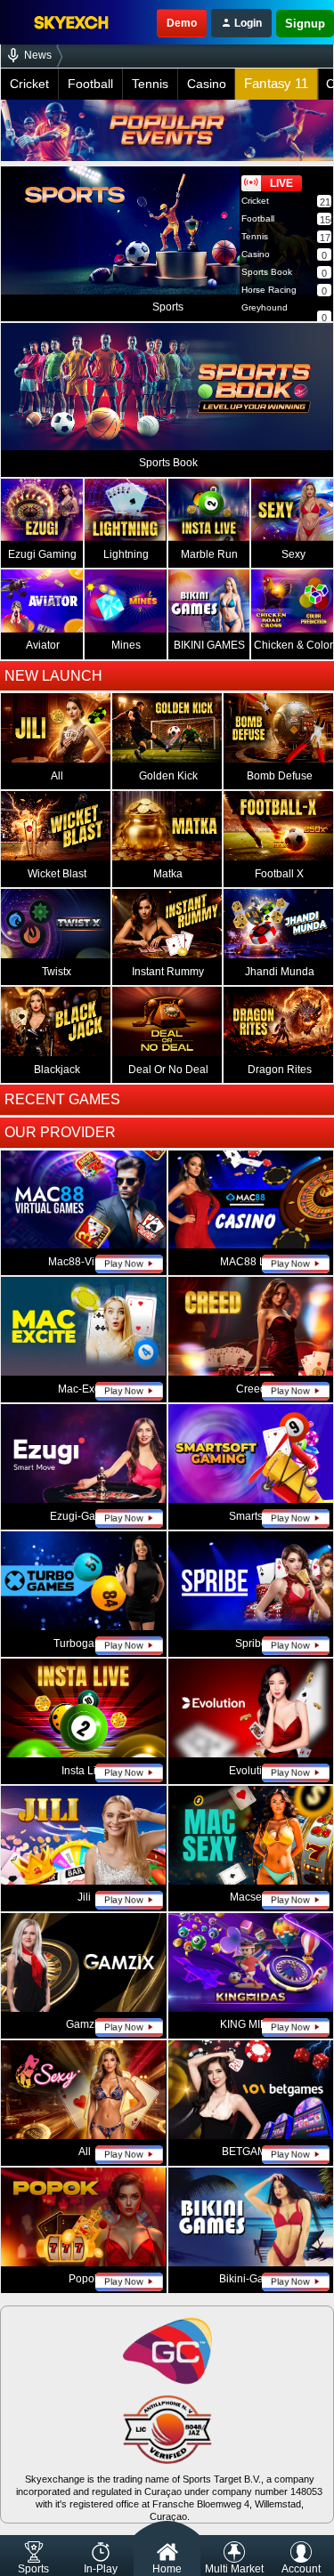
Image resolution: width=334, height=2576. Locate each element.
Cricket (29, 84)
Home (167, 2569)
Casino (207, 84)
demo (182, 23)
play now (124, 1264)
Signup (305, 24)
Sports (33, 2569)
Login (247, 23)
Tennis (150, 84)
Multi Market (234, 2569)
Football (90, 84)
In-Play (101, 2569)
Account (301, 2569)
